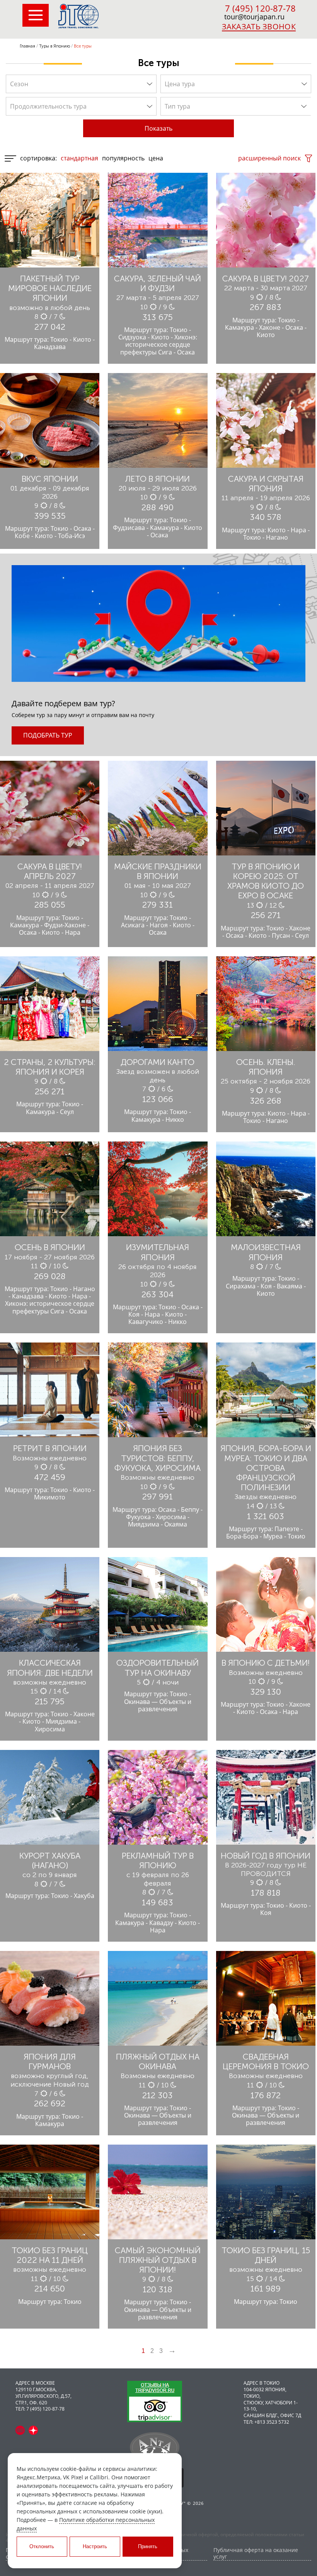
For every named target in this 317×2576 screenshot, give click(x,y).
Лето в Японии (158, 479)
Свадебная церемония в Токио (266, 2061)
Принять (148, 2546)
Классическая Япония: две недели (50, 1668)
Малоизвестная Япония (266, 1252)
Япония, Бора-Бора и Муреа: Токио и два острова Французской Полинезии (266, 1468)
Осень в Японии (50, 1247)
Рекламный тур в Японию (158, 1860)
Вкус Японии (50, 479)
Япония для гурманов (50, 2061)
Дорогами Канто (158, 1062)
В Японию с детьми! (266, 1663)
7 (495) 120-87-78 (260, 8)
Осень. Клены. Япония (266, 1067)
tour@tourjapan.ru (254, 17)
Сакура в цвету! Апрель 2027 (50, 871)
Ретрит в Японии (50, 1448)
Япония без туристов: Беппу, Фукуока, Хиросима (158, 1458)
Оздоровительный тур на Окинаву (158, 1668)
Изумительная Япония (158, 1252)
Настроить (95, 2546)
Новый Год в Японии (266, 1856)
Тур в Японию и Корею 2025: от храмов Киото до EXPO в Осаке (266, 881)
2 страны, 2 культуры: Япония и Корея (50, 1067)
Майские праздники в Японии (158, 871)
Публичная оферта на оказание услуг (256, 2554)
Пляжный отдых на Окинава (158, 2061)
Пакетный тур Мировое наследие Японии (50, 288)
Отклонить (42, 2546)
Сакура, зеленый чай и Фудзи (158, 283)
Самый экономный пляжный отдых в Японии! (158, 2260)
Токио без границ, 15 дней (266, 2255)
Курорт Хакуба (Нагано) (50, 1860)
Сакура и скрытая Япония (266, 484)
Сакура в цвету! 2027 (266, 279)
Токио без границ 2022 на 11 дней (50, 2255)
